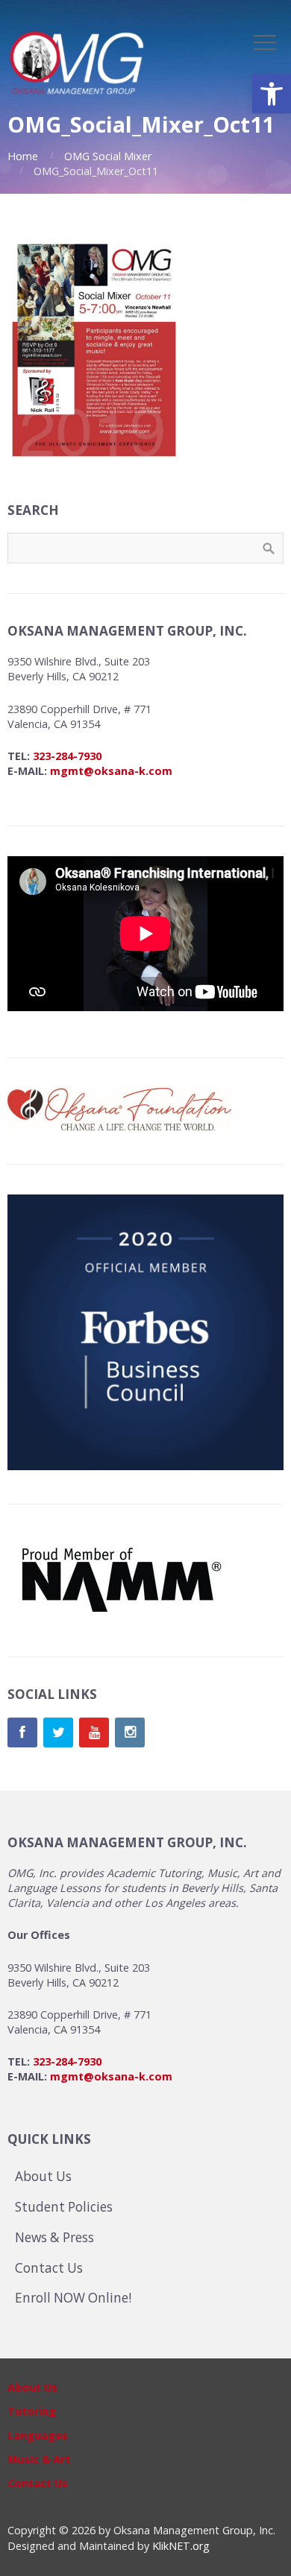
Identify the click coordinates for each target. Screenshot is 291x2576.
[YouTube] (94, 1732)
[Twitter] (58, 1732)
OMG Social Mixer (108, 156)
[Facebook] (22, 1732)
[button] (272, 94)
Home (23, 156)
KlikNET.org (181, 2546)
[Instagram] (130, 1732)
